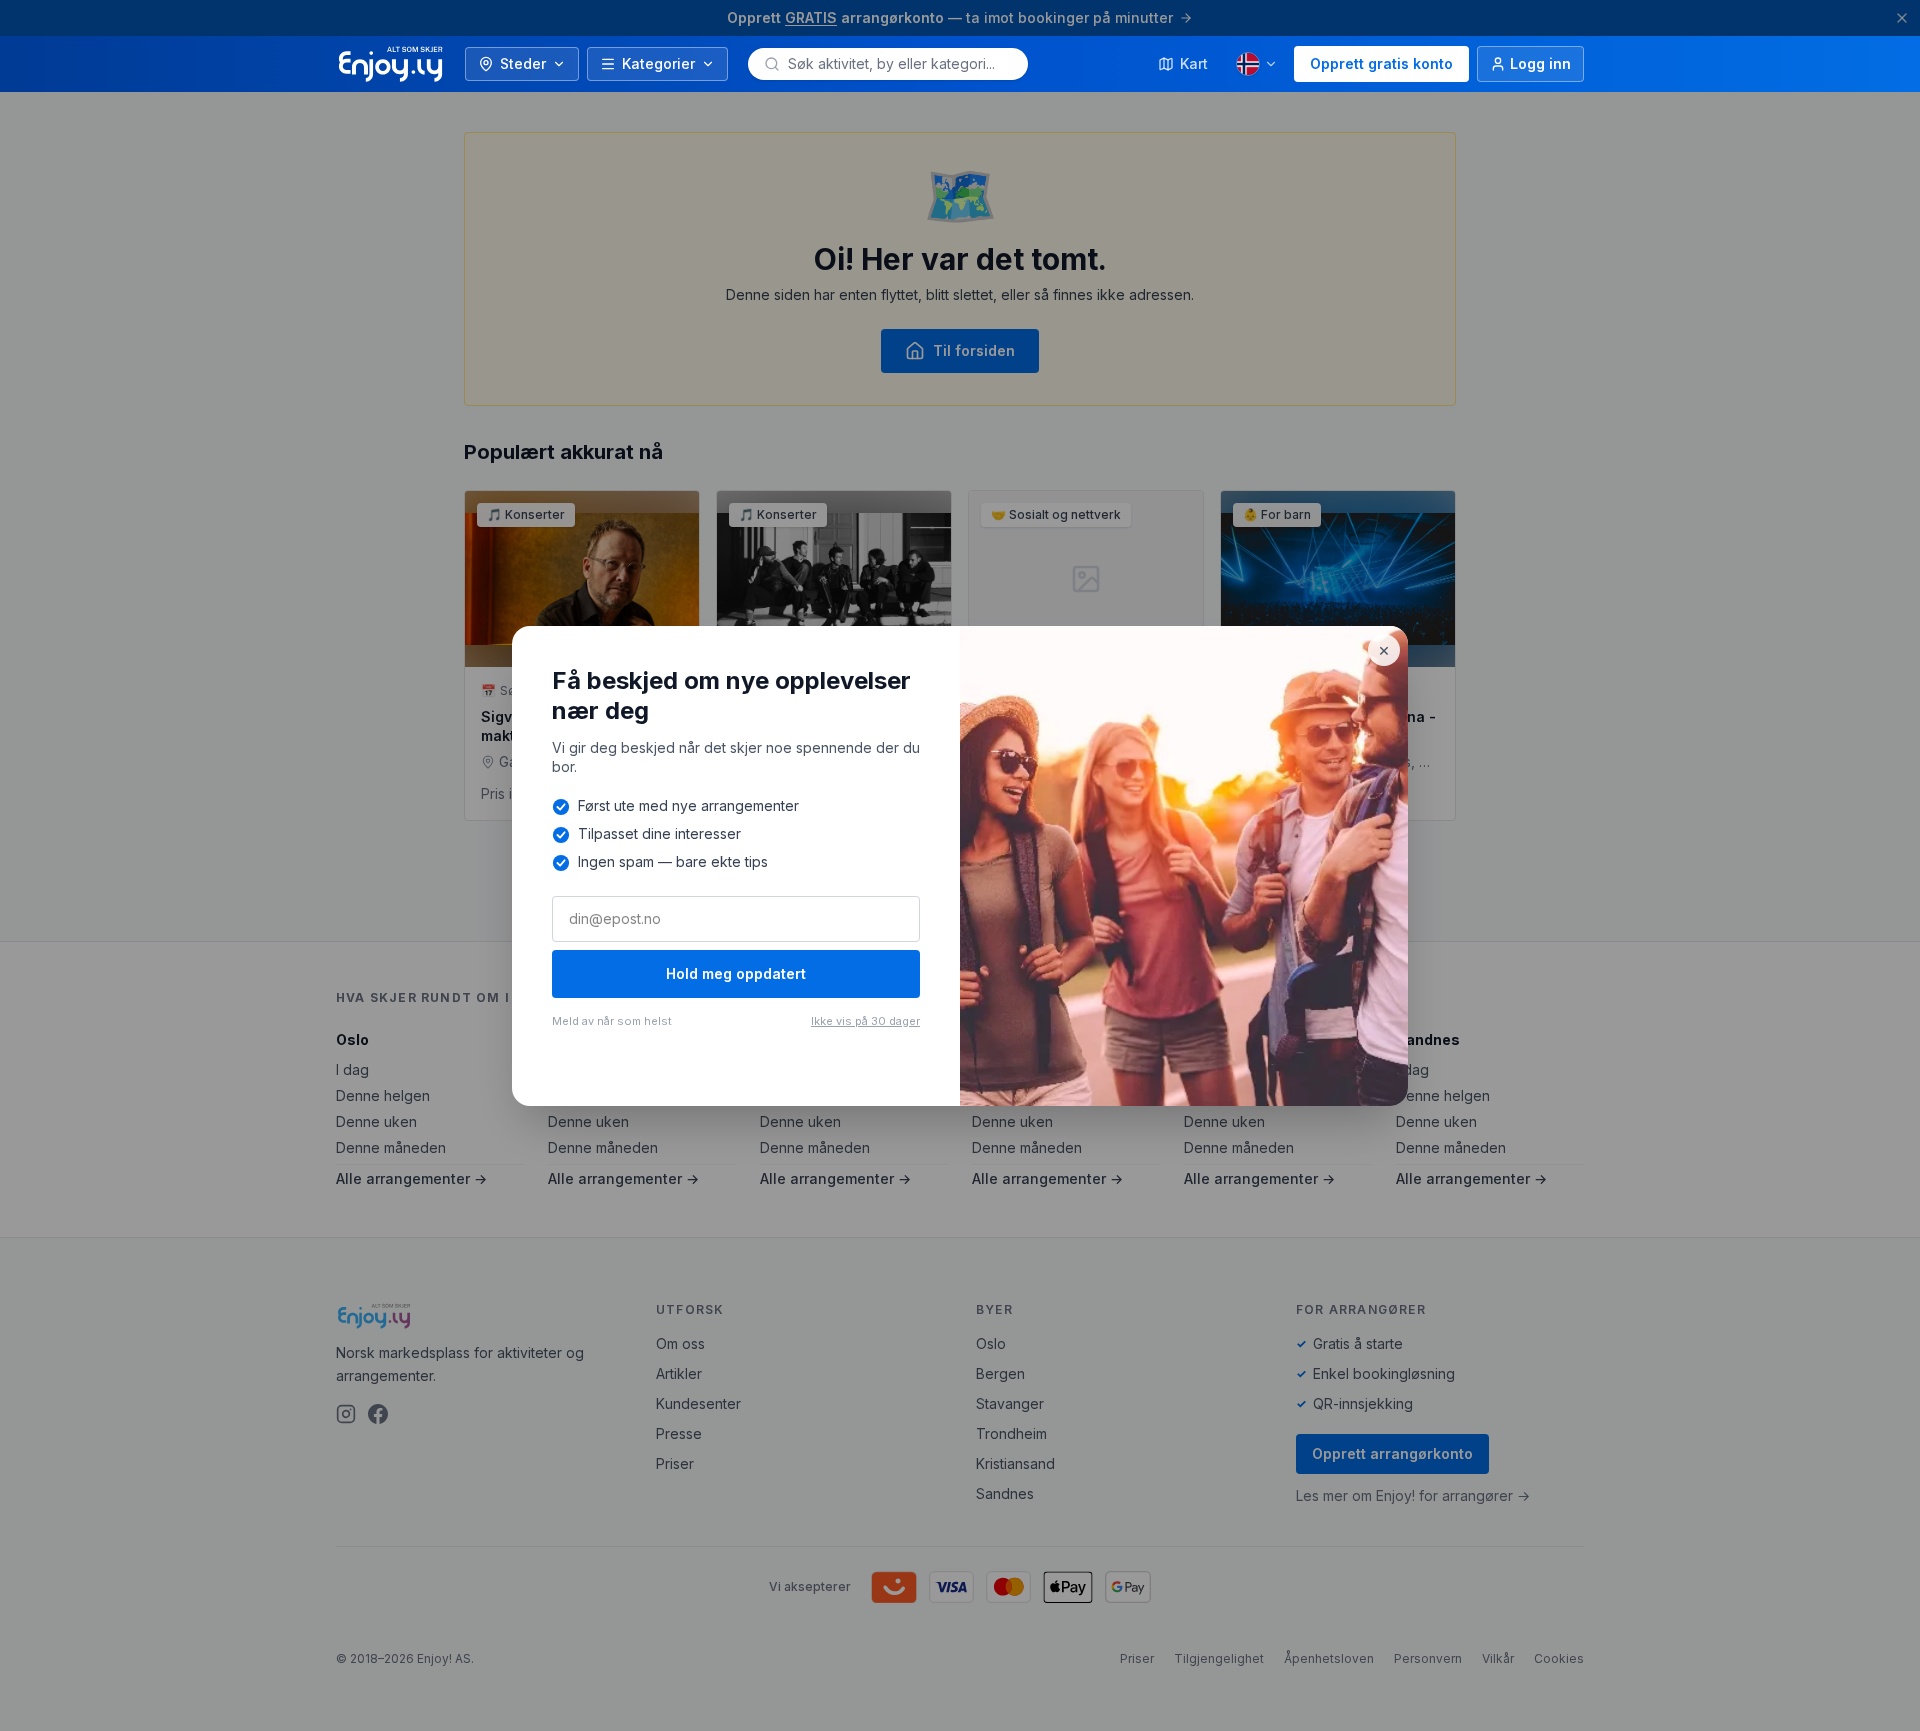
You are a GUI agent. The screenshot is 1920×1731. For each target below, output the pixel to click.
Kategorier (658, 63)
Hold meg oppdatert (736, 973)
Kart (1194, 63)
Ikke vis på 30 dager (865, 1021)
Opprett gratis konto (1381, 63)
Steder (523, 63)
